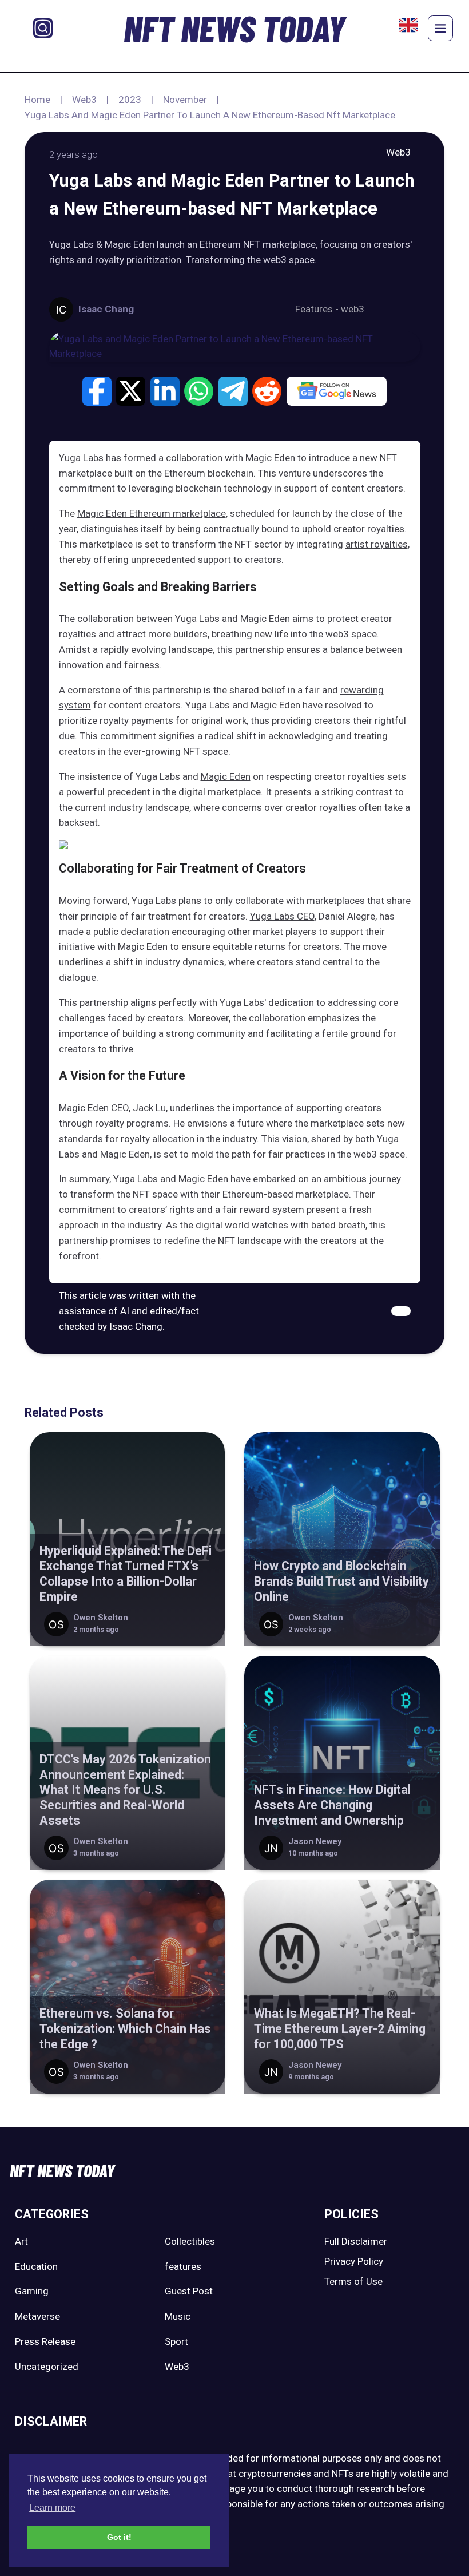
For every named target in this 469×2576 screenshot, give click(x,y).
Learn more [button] (52, 2508)
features (183, 2266)
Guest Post (189, 2291)
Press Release (45, 2341)
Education (36, 2266)
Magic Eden (226, 776)
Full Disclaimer (356, 2241)
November (185, 100)
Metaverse (37, 2316)
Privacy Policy (354, 2261)
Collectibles (190, 2241)
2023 (130, 100)
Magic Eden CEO (94, 1108)
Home (37, 100)
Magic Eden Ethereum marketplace (152, 513)
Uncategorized (47, 2367)
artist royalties (377, 544)
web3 (353, 309)
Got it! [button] (119, 2537)
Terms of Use (353, 2281)
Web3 (84, 100)
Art (21, 2241)
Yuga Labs (197, 619)
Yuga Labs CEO (282, 916)
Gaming (32, 2291)
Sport (176, 2341)
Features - (318, 309)
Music (178, 2316)
